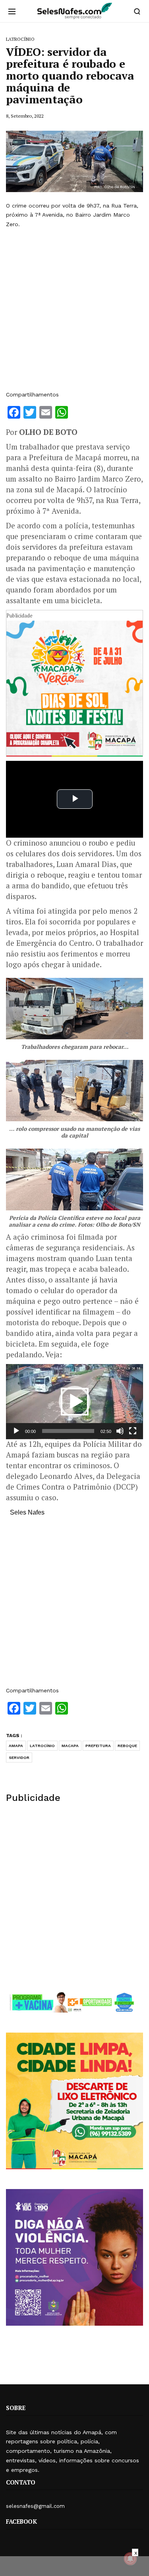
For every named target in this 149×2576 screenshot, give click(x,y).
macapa (70, 1746)
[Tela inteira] (133, 1431)
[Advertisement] (74, 310)
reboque (127, 1746)
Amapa (16, 1746)
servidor (19, 1758)
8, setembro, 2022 (25, 116)
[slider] (68, 1431)
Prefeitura (98, 1746)
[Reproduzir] (16, 1431)
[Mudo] (120, 1431)
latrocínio (42, 1746)
